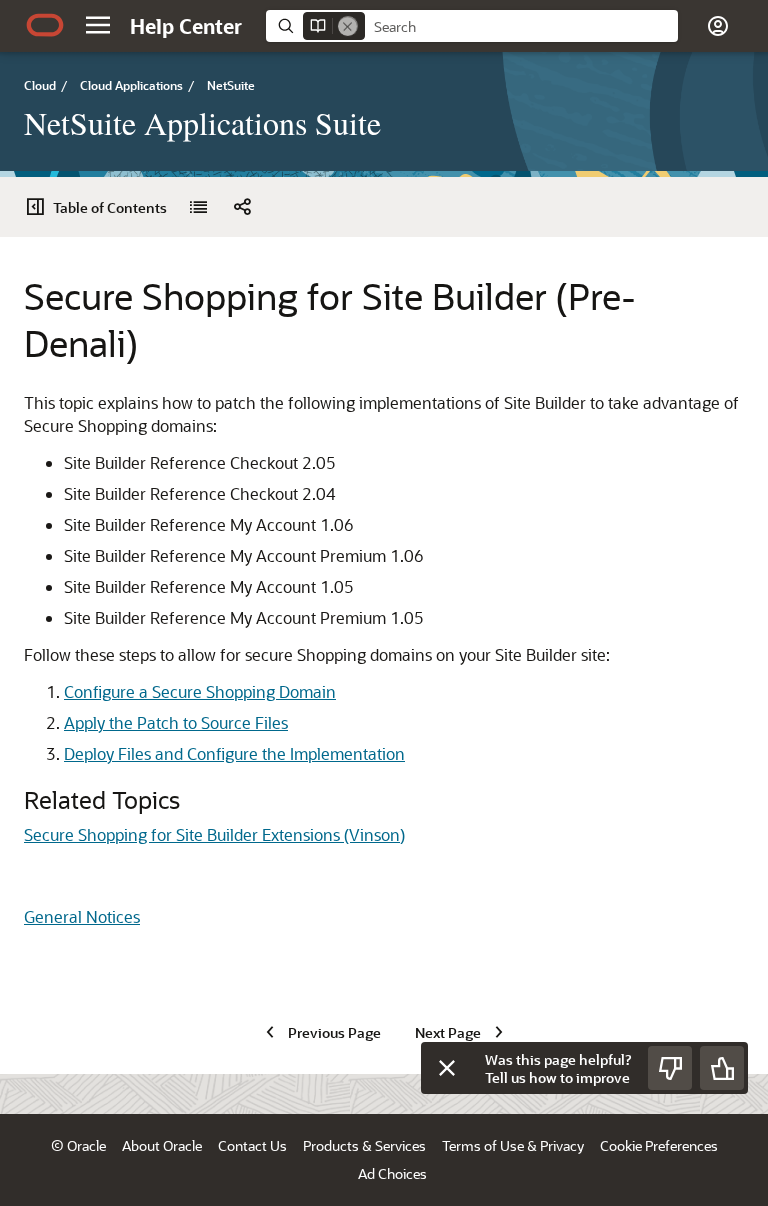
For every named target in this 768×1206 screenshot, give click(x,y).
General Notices (82, 916)
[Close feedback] (447, 1068)
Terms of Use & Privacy (513, 1145)
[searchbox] (521, 27)
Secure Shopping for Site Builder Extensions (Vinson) (214, 834)
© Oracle (78, 1145)
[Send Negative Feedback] (670, 1068)
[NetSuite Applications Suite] (198, 207)
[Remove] (348, 26)
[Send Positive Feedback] (722, 1068)
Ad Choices (392, 1173)
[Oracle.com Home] (45, 25)
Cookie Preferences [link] (659, 1145)
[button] (98, 25)
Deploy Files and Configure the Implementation (234, 753)
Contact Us (252, 1145)
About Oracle (162, 1145)
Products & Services (364, 1145)
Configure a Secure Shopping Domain (200, 691)
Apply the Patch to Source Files (176, 722)
